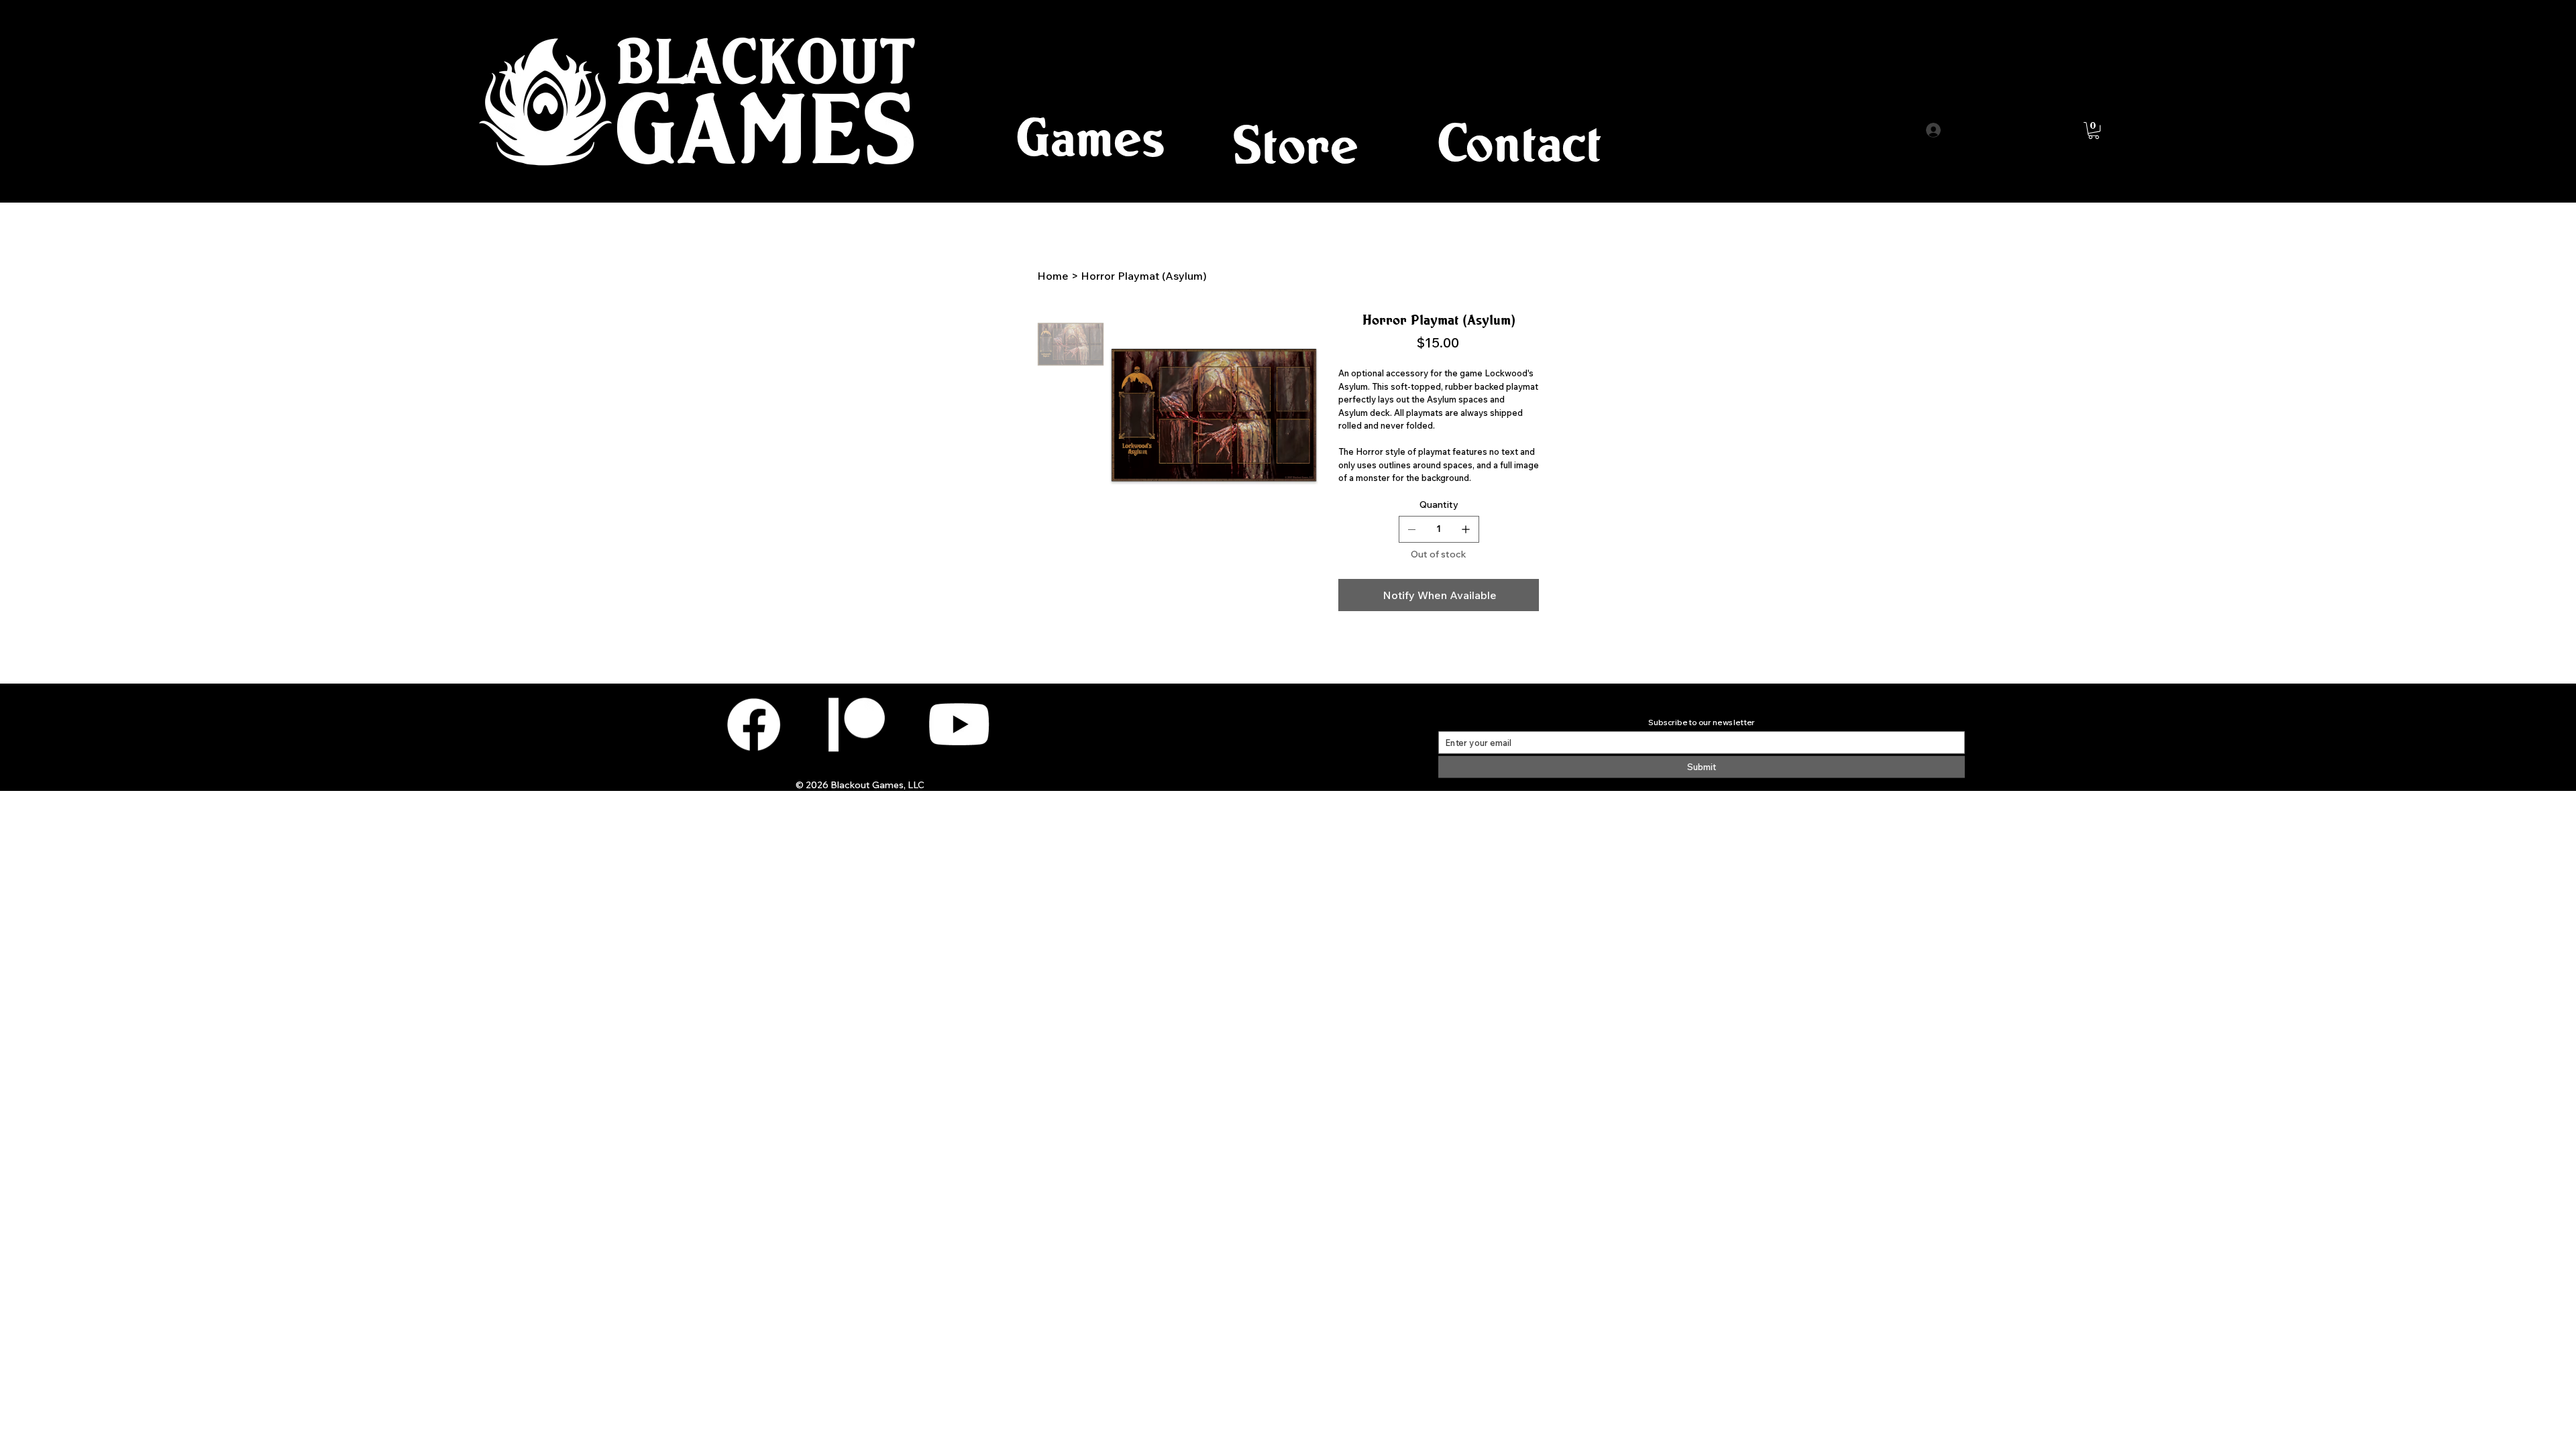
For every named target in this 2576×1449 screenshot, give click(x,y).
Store (1295, 144)
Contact (1519, 142)
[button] (1091, 137)
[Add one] (1466, 529)
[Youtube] (959, 724)
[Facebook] (754, 724)
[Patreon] (856, 724)
